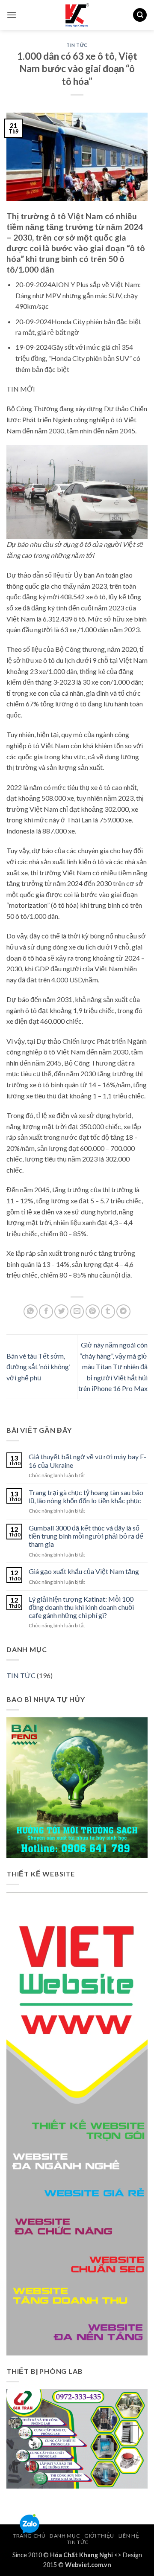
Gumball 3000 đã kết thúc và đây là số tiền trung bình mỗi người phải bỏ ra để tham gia (86, 1536)
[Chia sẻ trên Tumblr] (108, 1311)
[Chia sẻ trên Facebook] (46, 1311)
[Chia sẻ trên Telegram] (123, 1311)
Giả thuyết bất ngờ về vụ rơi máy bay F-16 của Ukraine (87, 1461)
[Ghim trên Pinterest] (93, 1311)
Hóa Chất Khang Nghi (81, 2555)
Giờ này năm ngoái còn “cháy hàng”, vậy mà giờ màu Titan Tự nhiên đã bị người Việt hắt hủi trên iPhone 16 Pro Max (113, 1366)
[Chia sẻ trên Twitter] (61, 1311)
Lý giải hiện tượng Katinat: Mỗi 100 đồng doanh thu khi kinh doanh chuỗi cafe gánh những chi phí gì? (81, 1607)
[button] (12, 15)
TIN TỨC (77, 45)
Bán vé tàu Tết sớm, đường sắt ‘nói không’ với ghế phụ (38, 1367)
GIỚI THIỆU (99, 2536)
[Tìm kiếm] (140, 15)
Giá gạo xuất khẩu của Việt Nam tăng (84, 1571)
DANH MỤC (65, 2536)
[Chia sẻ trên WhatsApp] (31, 1311)
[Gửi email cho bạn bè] (77, 1311)
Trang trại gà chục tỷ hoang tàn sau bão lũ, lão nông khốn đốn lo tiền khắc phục (86, 1496)
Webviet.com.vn (88, 2565)
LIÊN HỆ (129, 2536)
